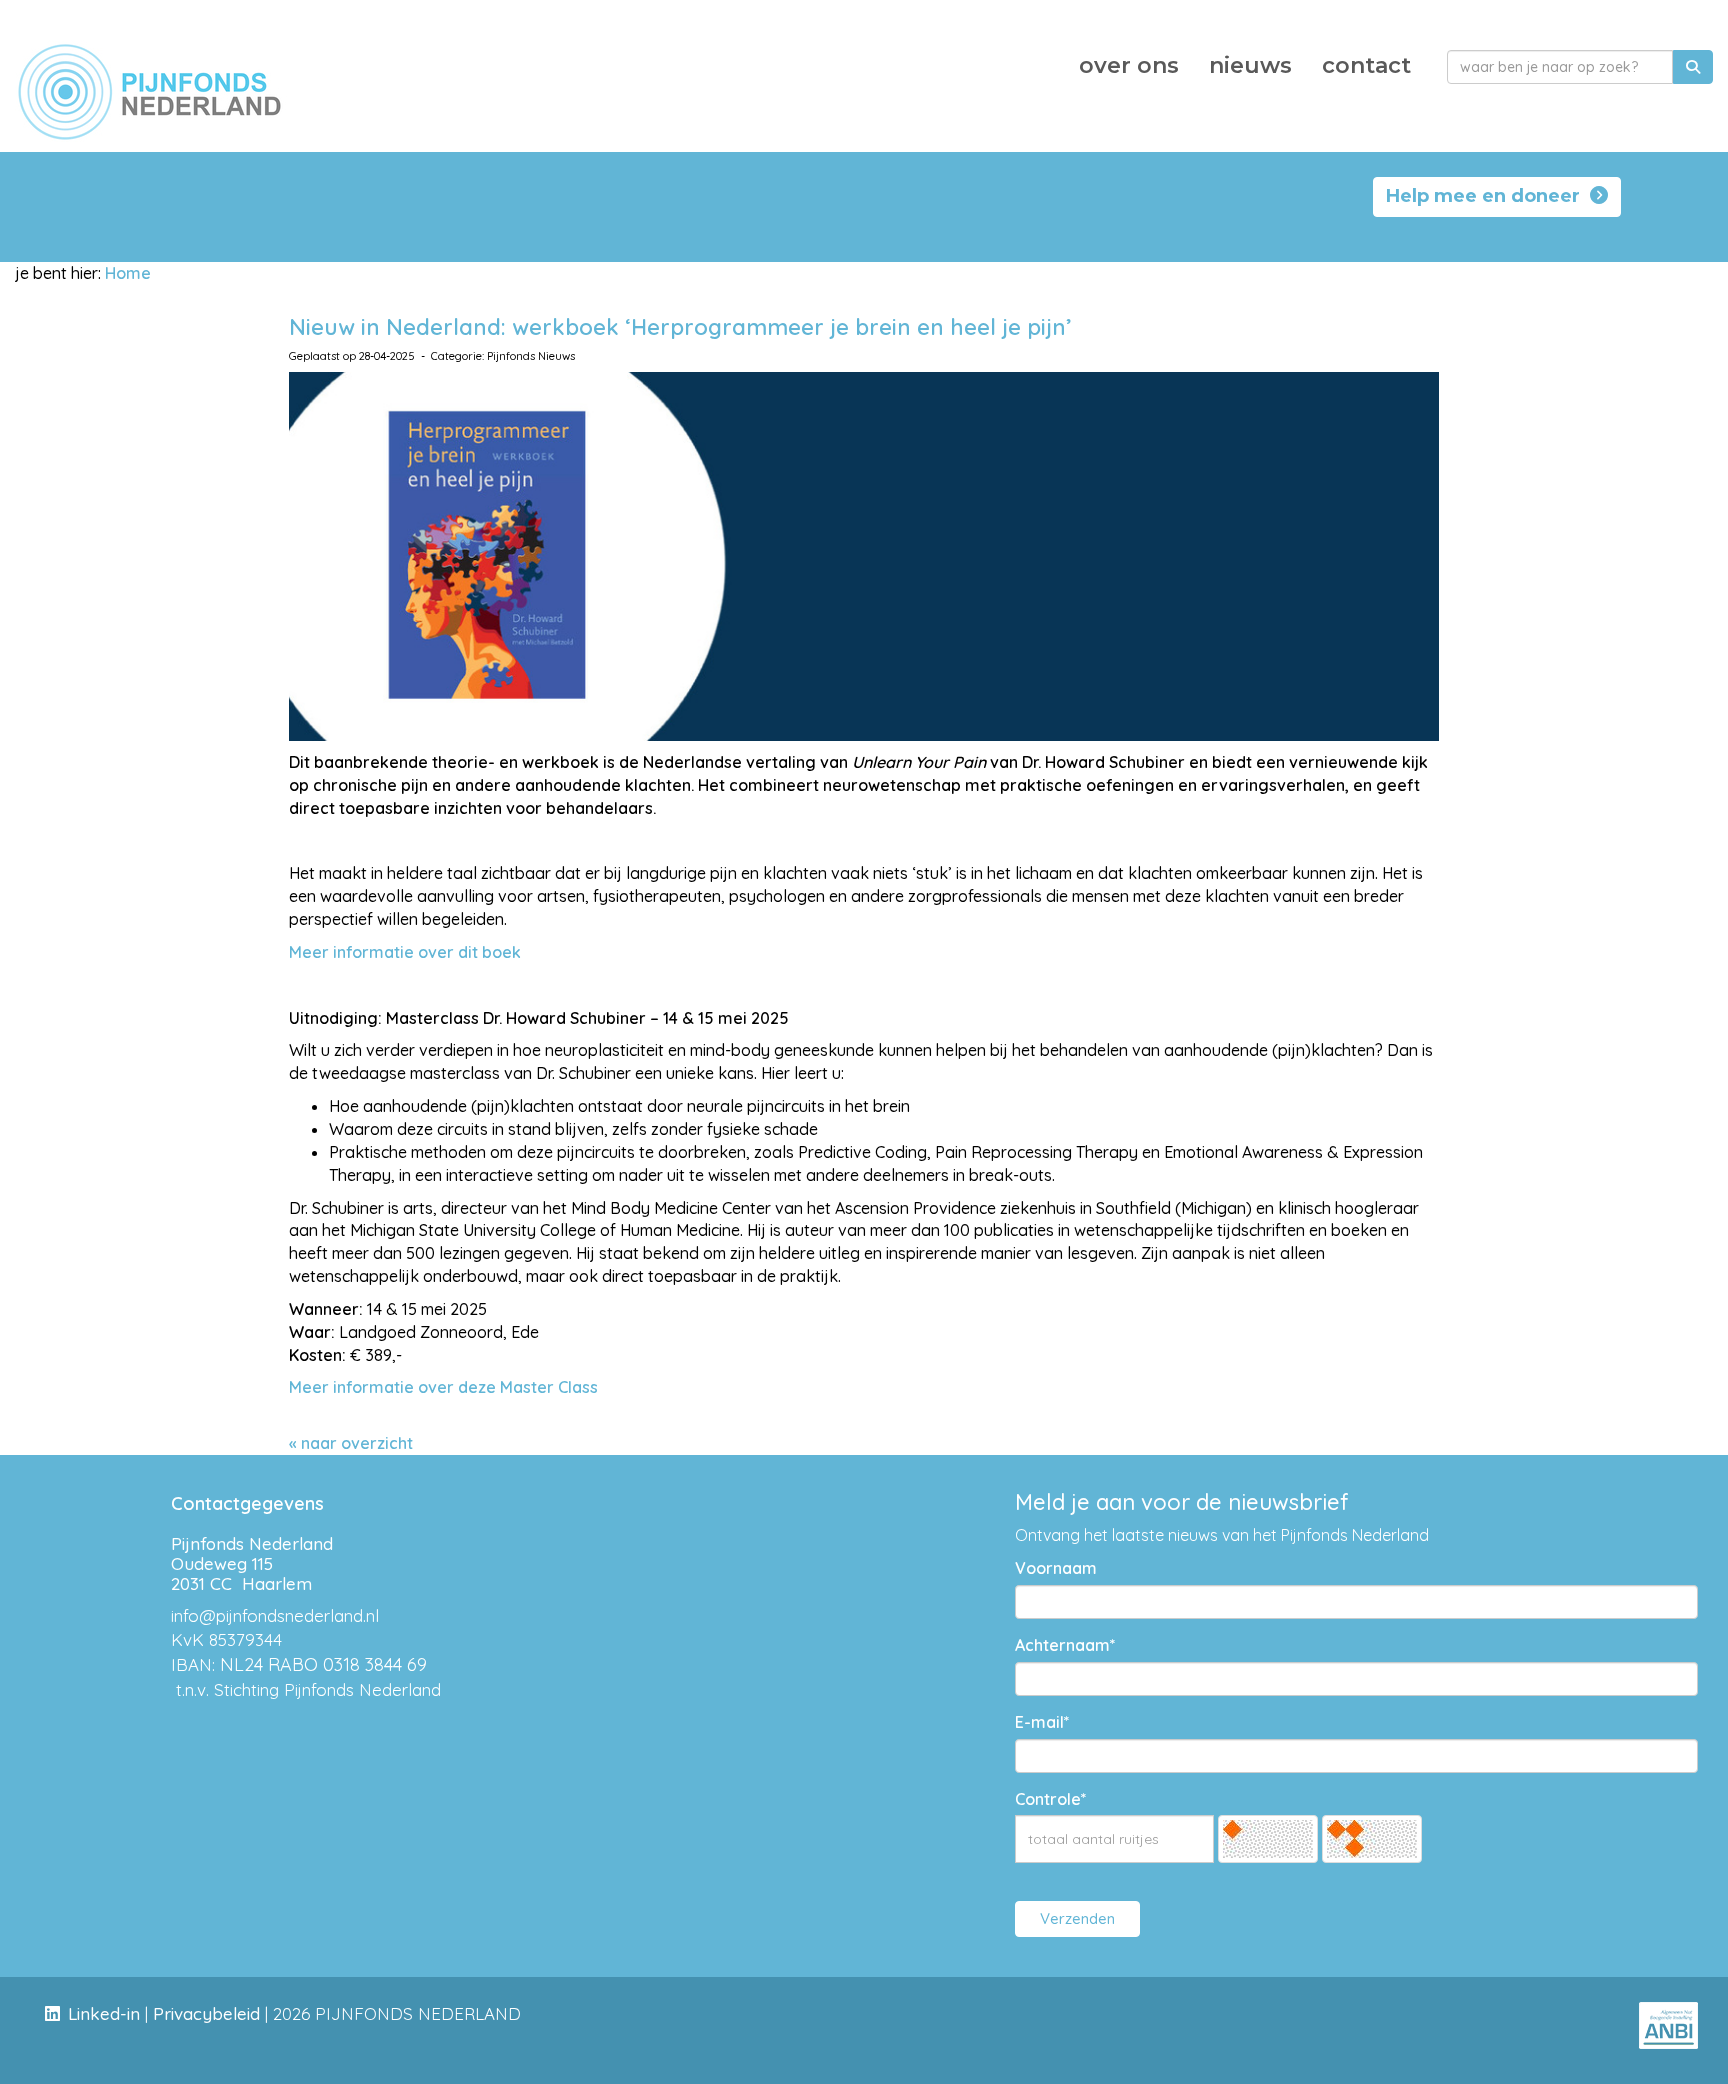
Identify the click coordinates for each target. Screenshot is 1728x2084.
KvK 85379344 (226, 1639)
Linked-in (104, 2013)
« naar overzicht (351, 1443)
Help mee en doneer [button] (1488, 196)
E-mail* (1042, 1722)
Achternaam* (1065, 1645)
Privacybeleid (206, 2013)
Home (128, 273)
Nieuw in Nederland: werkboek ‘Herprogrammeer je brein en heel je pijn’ (680, 327)
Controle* (1051, 1799)
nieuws (1250, 65)
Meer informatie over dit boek (405, 952)
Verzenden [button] (1077, 1918)
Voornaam (1056, 1568)
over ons (1129, 65)
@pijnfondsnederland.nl (275, 1615)
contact (1366, 65)
